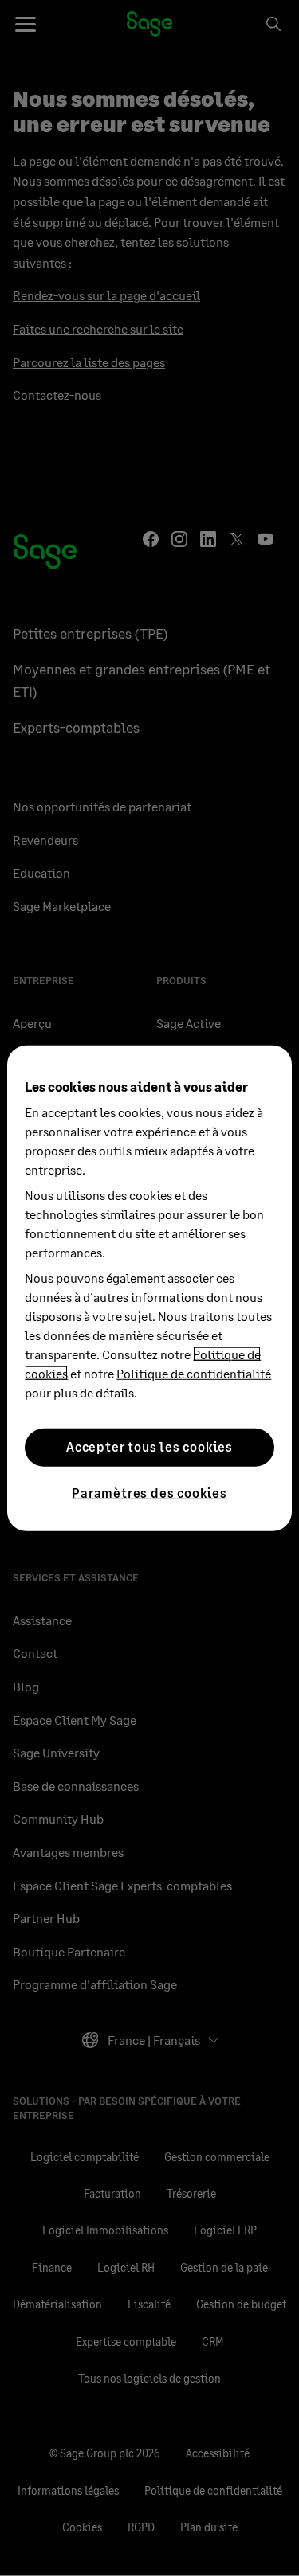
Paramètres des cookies (149, 1492)
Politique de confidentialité (194, 1372)
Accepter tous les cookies (149, 1446)
